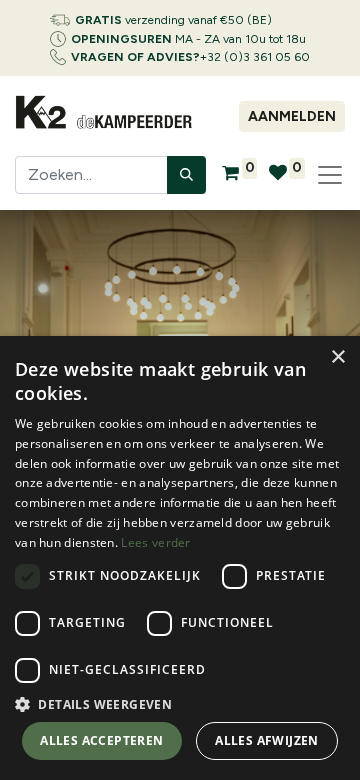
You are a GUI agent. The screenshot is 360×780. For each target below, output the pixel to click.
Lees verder (155, 542)
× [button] (337, 357)
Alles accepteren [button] (101, 740)
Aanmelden (292, 116)
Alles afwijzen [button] (267, 740)
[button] (180, 704)
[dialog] (180, 558)
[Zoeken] (186, 175)
